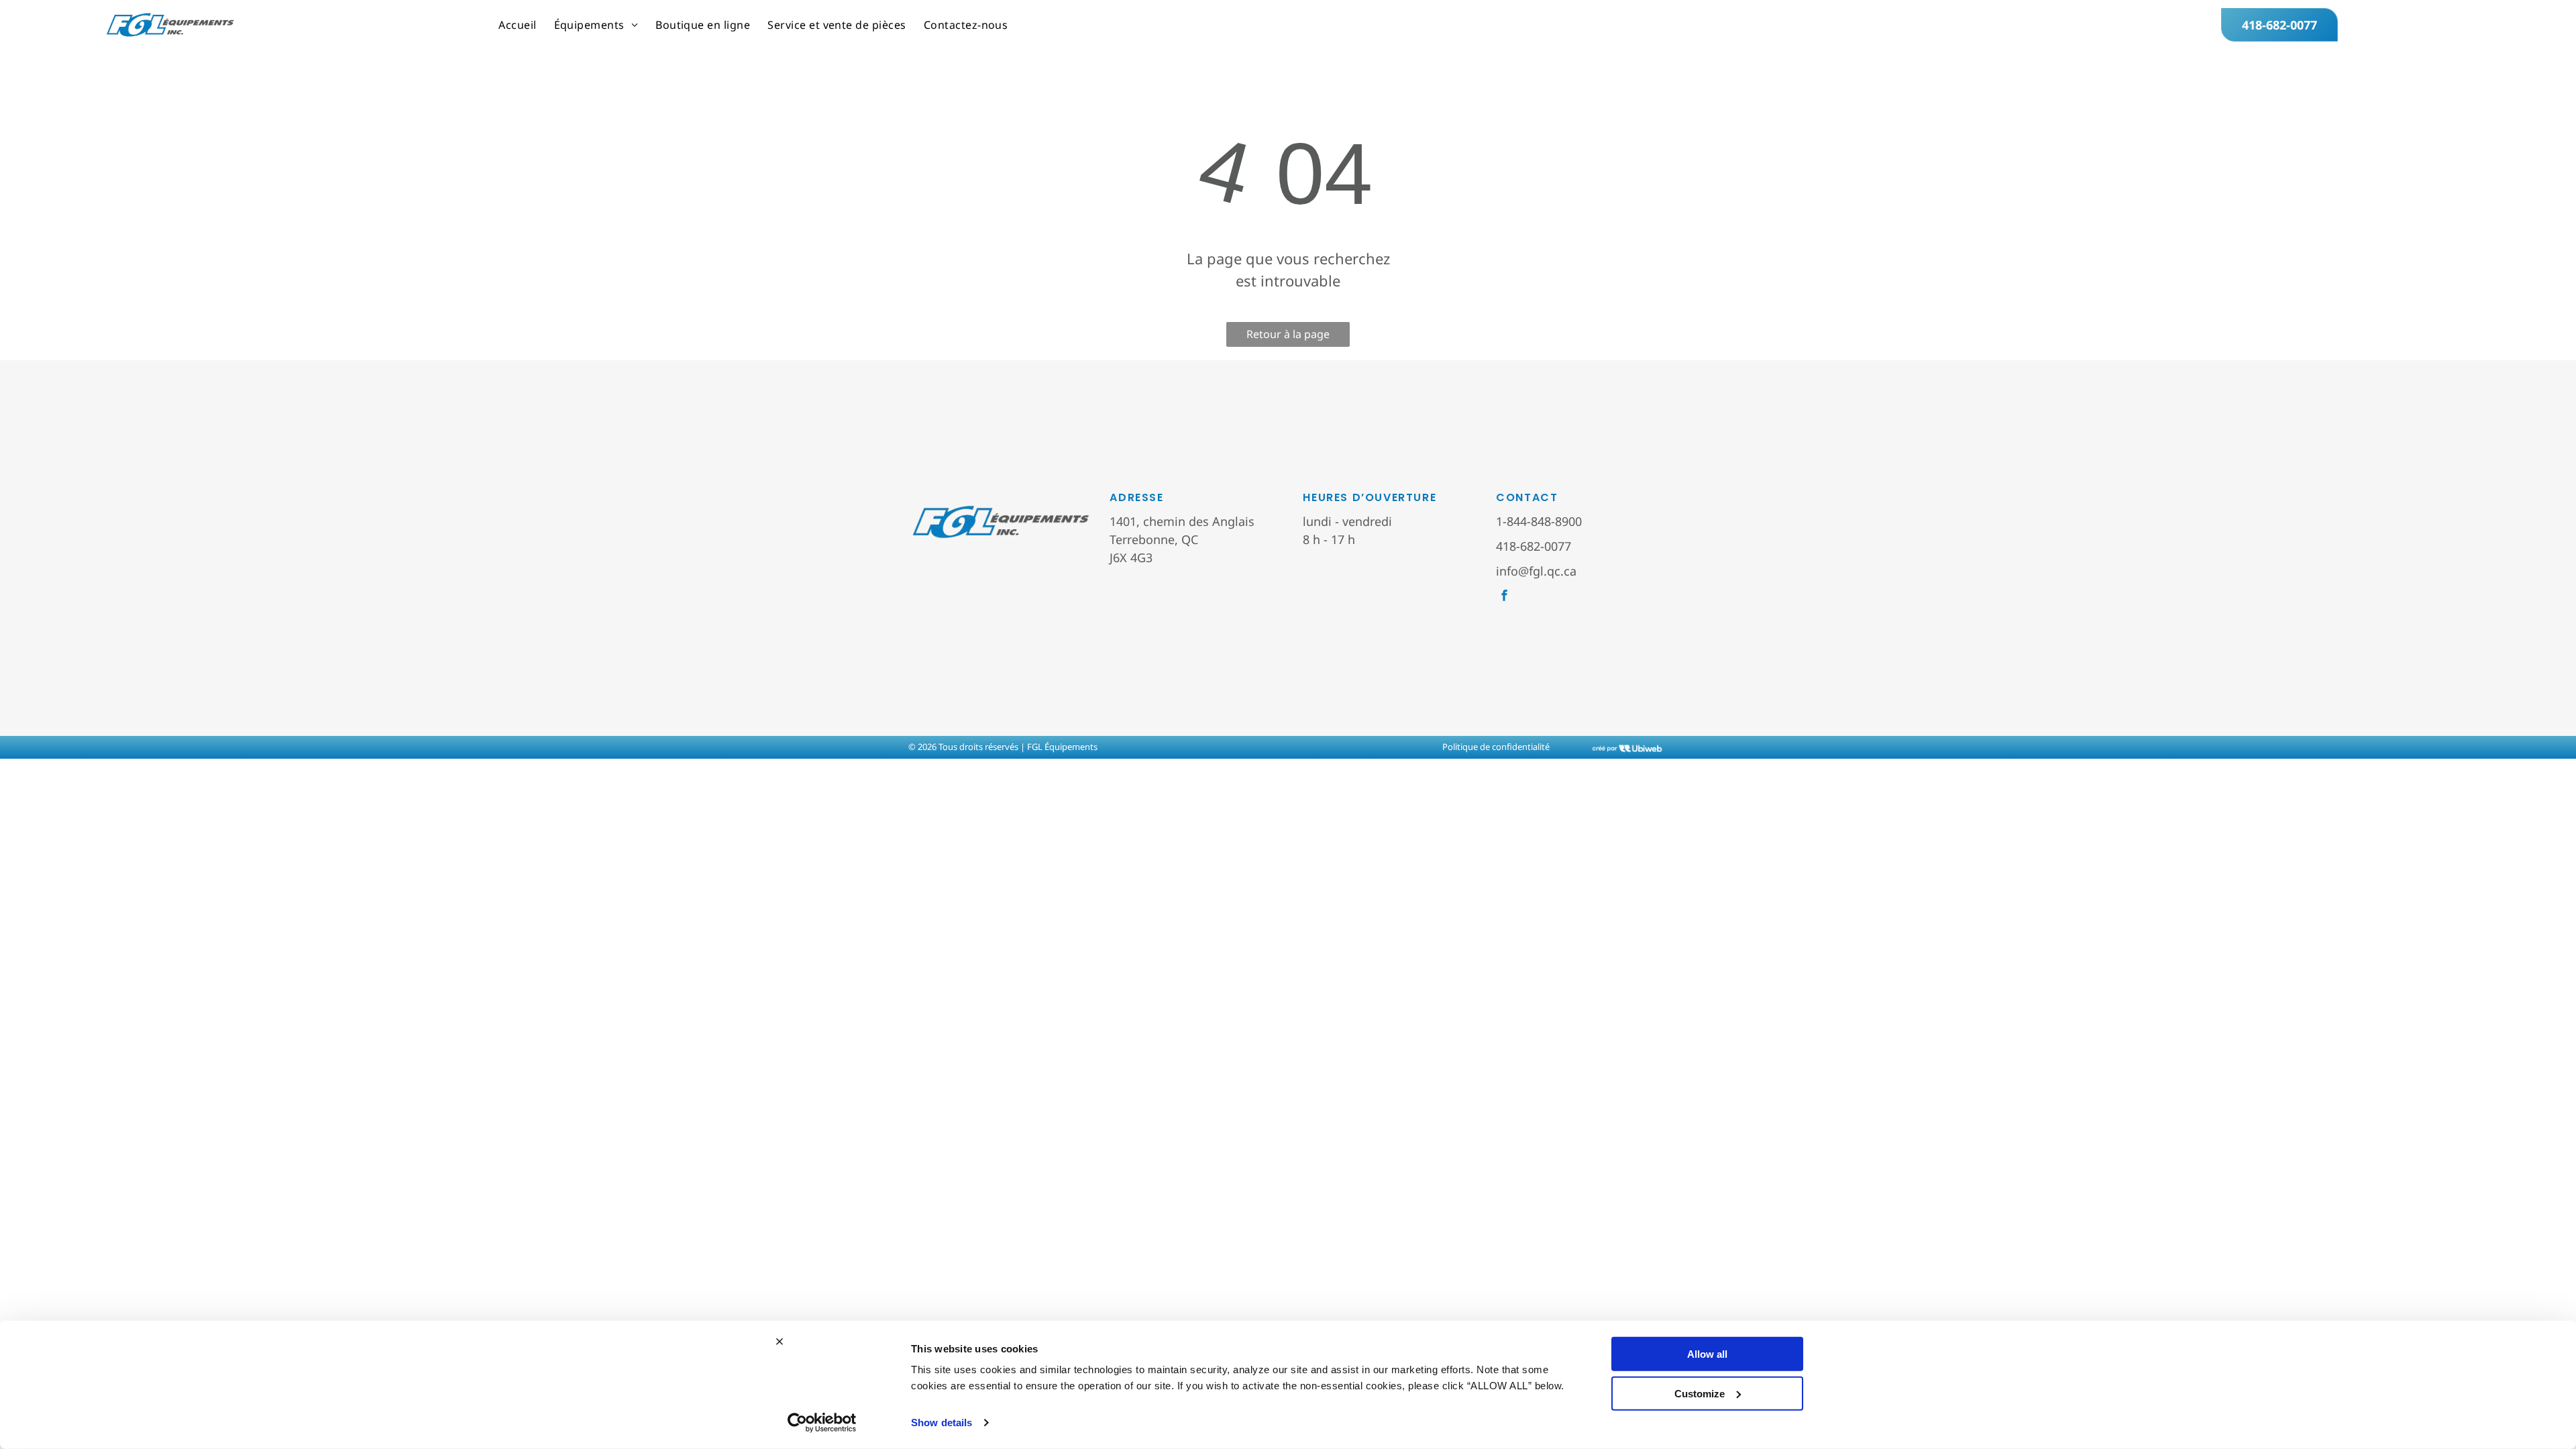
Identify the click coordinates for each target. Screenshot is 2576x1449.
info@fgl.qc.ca (1536, 571)
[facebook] (1504, 597)
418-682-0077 (1534, 546)
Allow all (1707, 1354)
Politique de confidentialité (1496, 747)
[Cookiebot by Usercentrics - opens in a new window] (822, 1423)
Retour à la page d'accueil (1288, 337)
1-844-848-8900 (1539, 521)
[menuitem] (517, 25)
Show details (942, 1423)
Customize (1700, 1393)
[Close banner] (780, 1342)
